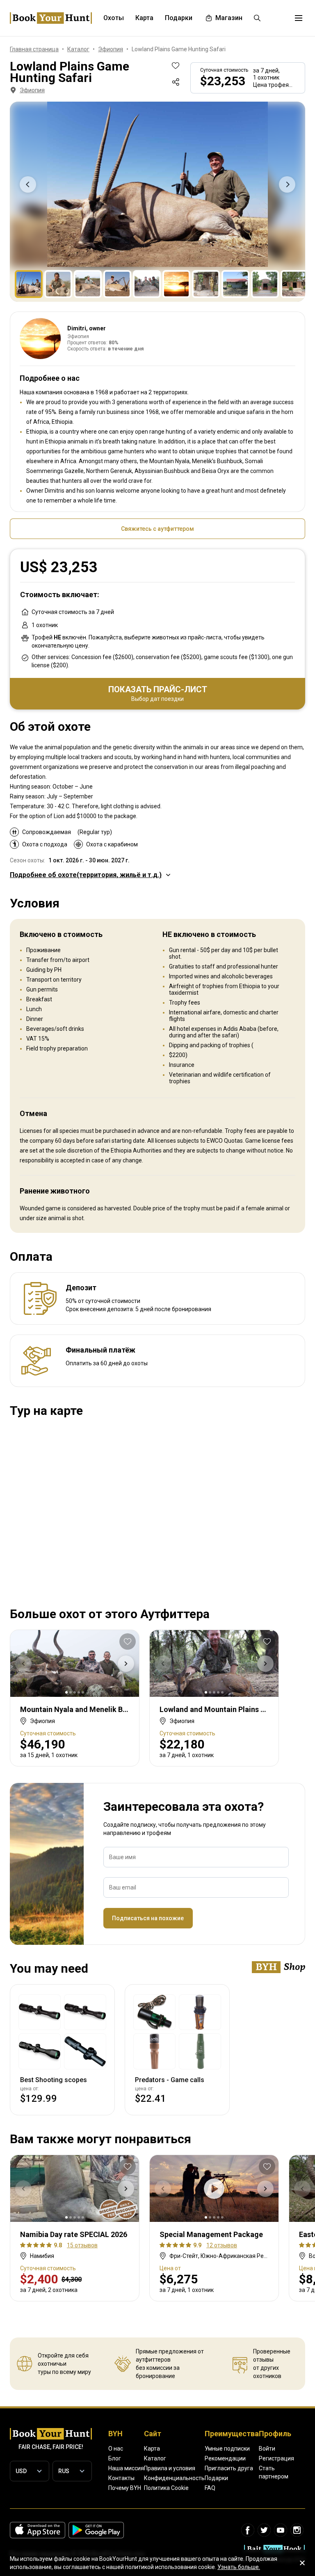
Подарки (216, 2478)
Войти (267, 2449)
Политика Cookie (166, 2488)
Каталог (155, 2458)
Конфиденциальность (174, 2478)
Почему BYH (125, 2488)
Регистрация (276, 2458)
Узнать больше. (239, 2567)
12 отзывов (222, 2245)
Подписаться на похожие (148, 1918)
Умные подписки (227, 2449)
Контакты (121, 2478)
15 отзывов (82, 2245)
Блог (115, 2458)
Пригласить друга (229, 2468)
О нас (116, 2449)
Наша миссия (126, 2468)
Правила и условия (170, 2468)
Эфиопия (32, 90)
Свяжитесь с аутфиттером (157, 529)
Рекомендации (225, 2458)
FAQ (210, 2488)
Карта (152, 2449)
